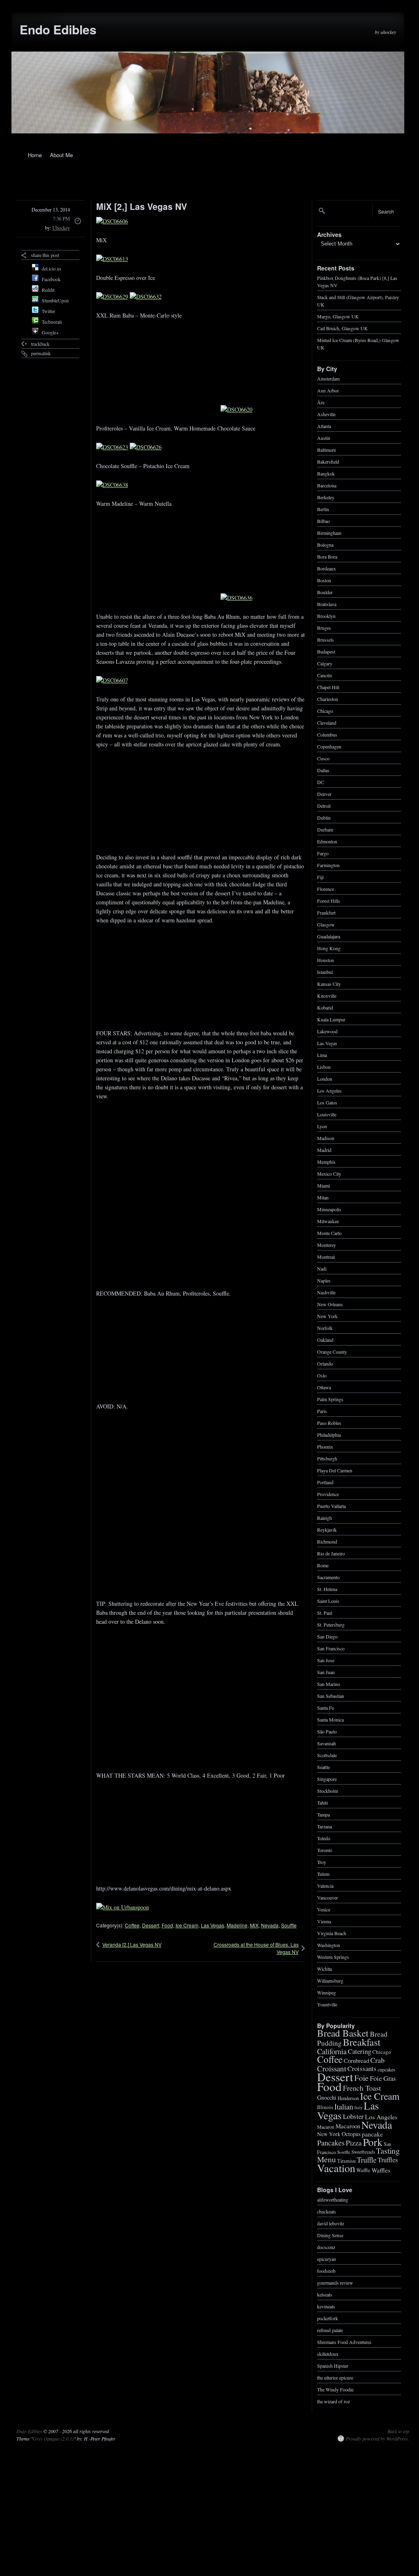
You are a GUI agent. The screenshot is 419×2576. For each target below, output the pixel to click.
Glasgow (326, 924)
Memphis (326, 1161)
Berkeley (326, 497)
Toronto (325, 1850)
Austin (324, 437)
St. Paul (325, 1612)
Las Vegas (213, 1925)
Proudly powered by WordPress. (377, 2439)
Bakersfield (328, 461)
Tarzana (324, 1826)
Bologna (325, 544)
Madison (326, 1138)
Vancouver (328, 1897)
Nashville (326, 1292)
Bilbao (323, 521)
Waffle (363, 2170)
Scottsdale (327, 1755)
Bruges (324, 627)
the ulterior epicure (335, 2377)
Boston (324, 580)
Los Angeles (329, 1090)
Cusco (323, 758)
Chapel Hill (328, 687)
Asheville (326, 414)
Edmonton (327, 841)
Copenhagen (329, 746)
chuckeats (327, 2211)
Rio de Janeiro (331, 1553)
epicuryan (327, 2258)
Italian (344, 2106)
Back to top (398, 2431)
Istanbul (325, 971)
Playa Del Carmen (335, 1470)
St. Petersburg (331, 1624)
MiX (254, 1925)
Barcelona (327, 485)
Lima (322, 1055)
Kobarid (325, 1007)
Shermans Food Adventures (344, 2342)
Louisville (327, 1114)
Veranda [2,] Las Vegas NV (132, 1944)
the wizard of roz (333, 2401)
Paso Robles (329, 1422)
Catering (359, 2051)
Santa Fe (326, 1707)
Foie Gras (383, 2078)
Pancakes (331, 2143)
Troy (322, 1862)
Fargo (323, 853)
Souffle (289, 1925)
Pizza (354, 2143)
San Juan (326, 1672)
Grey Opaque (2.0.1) (53, 2439)
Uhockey (61, 228)
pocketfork (328, 2318)
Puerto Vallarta (331, 1505)
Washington (329, 1945)
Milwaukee (328, 1221)
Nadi (322, 1268)
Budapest (326, 651)
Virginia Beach (332, 1933)
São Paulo (327, 1731)
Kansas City (329, 983)
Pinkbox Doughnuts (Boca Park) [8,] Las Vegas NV (357, 281)
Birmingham (329, 532)
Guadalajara (329, 936)
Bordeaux (327, 568)
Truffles (388, 2160)
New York (327, 1316)
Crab (377, 2060)
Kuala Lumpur (331, 1019)
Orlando (325, 1363)
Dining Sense (330, 2235)
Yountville (327, 2004)
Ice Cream (187, 1925)
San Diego (327, 1636)
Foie (362, 2078)
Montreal (326, 1256)
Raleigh (324, 1517)
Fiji (320, 877)
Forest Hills (329, 900)
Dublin (324, 817)
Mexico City (329, 1173)
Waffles (381, 2170)
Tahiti (322, 1802)
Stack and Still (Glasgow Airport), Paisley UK (358, 300)
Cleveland (327, 722)
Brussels (326, 639)
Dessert (151, 1925)
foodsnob (326, 2270)
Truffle (367, 2159)
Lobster (353, 2116)
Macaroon (348, 2126)
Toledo (324, 1838)
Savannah (327, 1743)
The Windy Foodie (335, 2389)
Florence (326, 888)
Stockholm (328, 1790)
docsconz (326, 2247)
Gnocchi (327, 2097)
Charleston (328, 699)
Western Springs (333, 1956)
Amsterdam (328, 378)
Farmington (328, 865)
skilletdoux (328, 2353)
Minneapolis (329, 1209)
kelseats (325, 2294)
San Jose (326, 1660)
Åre (321, 402)
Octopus (351, 2134)
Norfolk (325, 1327)
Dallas (323, 770)
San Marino (329, 1684)
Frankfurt (326, 912)
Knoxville (327, 995)
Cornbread (356, 2060)
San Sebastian (331, 1695)
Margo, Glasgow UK (338, 316)
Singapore (327, 1778)
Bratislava (327, 604)
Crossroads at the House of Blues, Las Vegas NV (256, 1948)
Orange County (332, 1351)
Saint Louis (328, 1600)
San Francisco (331, 1648)
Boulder (325, 592)
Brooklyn (326, 615)
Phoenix (325, 1446)
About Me (61, 155)
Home (35, 155)
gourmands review (335, 2282)
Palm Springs (330, 1399)
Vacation (336, 2168)
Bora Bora (327, 556)
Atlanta (324, 426)
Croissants (362, 2068)
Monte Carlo (329, 1233)
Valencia (325, 1885)
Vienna (324, 1921)
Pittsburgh (327, 1458)
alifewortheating (333, 2199)
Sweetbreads (363, 2152)
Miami (323, 1185)
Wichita (324, 1968)
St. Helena (327, 1589)
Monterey (327, 1244)
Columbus (327, 734)
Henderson (348, 2098)
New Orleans (330, 1304)
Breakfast (362, 2042)
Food (167, 1925)
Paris (322, 1411)
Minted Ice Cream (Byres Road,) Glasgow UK (358, 343)
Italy (358, 2107)
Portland (325, 1482)
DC (321, 782)
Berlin (323, 509)
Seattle (323, 1767)
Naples (324, 1280)
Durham (325, 829)
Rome (323, 1565)
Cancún (324, 675)
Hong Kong (329, 948)
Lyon (322, 1126)
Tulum (323, 1873)
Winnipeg (327, 1992)
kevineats (326, 2306)
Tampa (323, 1814)
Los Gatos (327, 1102)
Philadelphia (329, 1434)
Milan (323, 1197)
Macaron (326, 2126)
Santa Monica (330, 1719)
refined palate (330, 2330)
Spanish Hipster (333, 2365)
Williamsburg (330, 1980)
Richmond (327, 1541)
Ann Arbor (328, 390)
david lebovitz (331, 2223)
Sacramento (328, 1577)
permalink (41, 353)
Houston (326, 960)
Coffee (132, 1925)
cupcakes (386, 2069)
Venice (324, 1909)
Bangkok (326, 473)
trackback (40, 344)
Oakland (325, 1339)
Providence (328, 1494)
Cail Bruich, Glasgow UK (342, 328)
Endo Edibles (58, 29)
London (325, 1078)
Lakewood (327, 1031)
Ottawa (324, 1387)
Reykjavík (327, 1529)
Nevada (270, 1925)
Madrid (324, 1149)
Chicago (325, 710)
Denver (324, 793)
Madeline (237, 1925)
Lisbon (324, 1066)
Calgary (325, 663)
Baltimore (327, 449)
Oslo (322, 1375)
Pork (373, 2141)
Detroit (324, 805)
